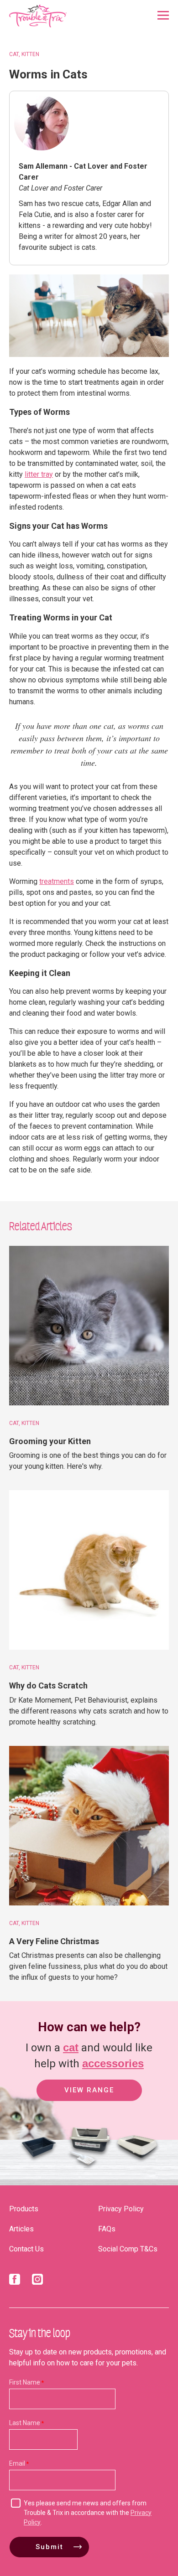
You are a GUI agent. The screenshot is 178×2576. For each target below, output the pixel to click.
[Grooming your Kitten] (89, 1326)
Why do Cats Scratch (48, 1685)
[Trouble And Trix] (38, 16)
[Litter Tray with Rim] (137, 2166)
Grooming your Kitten (50, 1441)
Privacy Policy (121, 2209)
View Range (89, 2090)
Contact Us (26, 2249)
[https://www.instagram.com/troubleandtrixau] (37, 2281)
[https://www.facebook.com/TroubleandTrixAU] (15, 2281)
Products (24, 2209)
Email (17, 2463)
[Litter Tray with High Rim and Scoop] (87, 2166)
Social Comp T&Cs (128, 2249)
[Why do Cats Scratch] (89, 1570)
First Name (25, 2382)
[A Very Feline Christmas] (89, 1826)
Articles (21, 2229)
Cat (14, 54)
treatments (57, 881)
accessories (113, 2063)
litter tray (39, 474)
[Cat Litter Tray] (39, 2166)
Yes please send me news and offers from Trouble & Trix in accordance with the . (88, 2513)
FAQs (107, 2229)
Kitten (30, 54)
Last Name (25, 2423)
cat (71, 2047)
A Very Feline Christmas (54, 1941)
